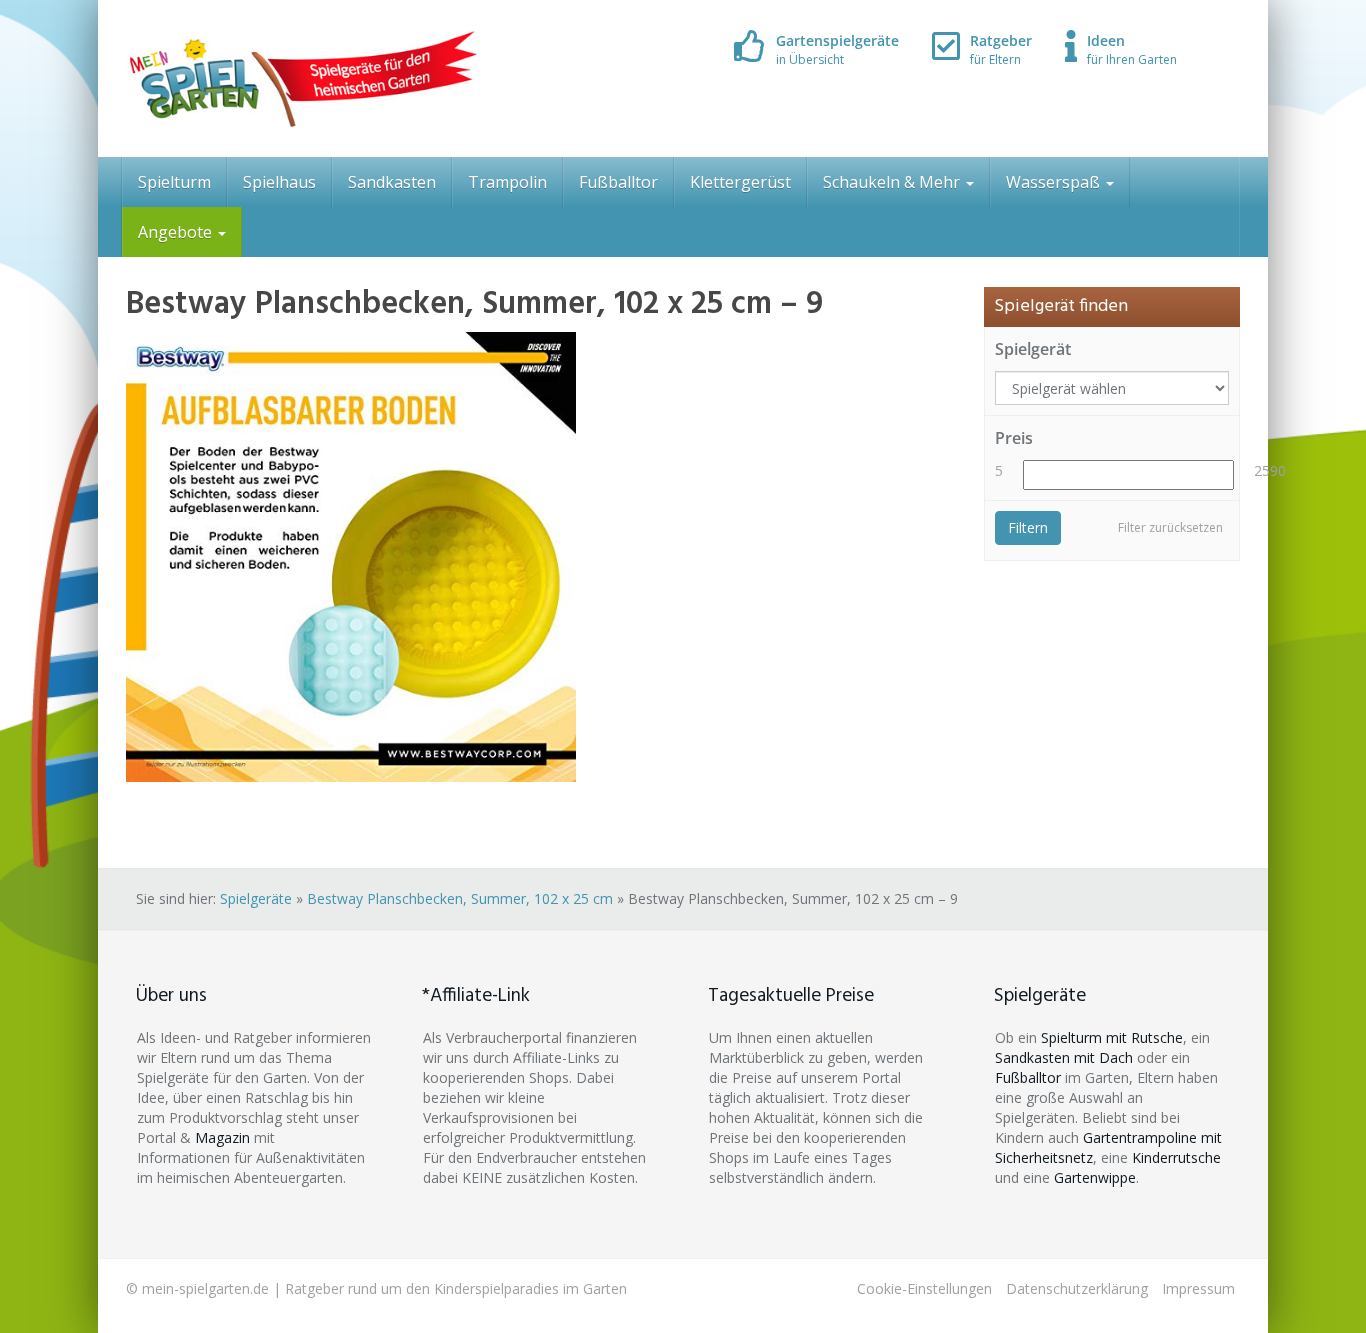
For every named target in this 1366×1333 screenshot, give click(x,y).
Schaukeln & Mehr (893, 182)
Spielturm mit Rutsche (1112, 1037)
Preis (1014, 438)
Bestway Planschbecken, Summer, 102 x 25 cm (460, 898)
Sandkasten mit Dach (1064, 1057)
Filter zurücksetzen (1170, 527)
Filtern (1028, 527)
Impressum (1198, 1288)
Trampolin (507, 182)
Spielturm (174, 182)
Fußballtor (618, 182)
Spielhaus (279, 182)
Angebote (177, 232)
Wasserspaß (1055, 182)
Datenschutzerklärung (1077, 1288)
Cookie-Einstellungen (924, 1288)
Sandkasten (392, 182)
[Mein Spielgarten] (301, 78)
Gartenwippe (1095, 1177)
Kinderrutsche (1176, 1157)
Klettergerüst (740, 182)
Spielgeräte (256, 898)
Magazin (222, 1137)
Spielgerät (1033, 349)
